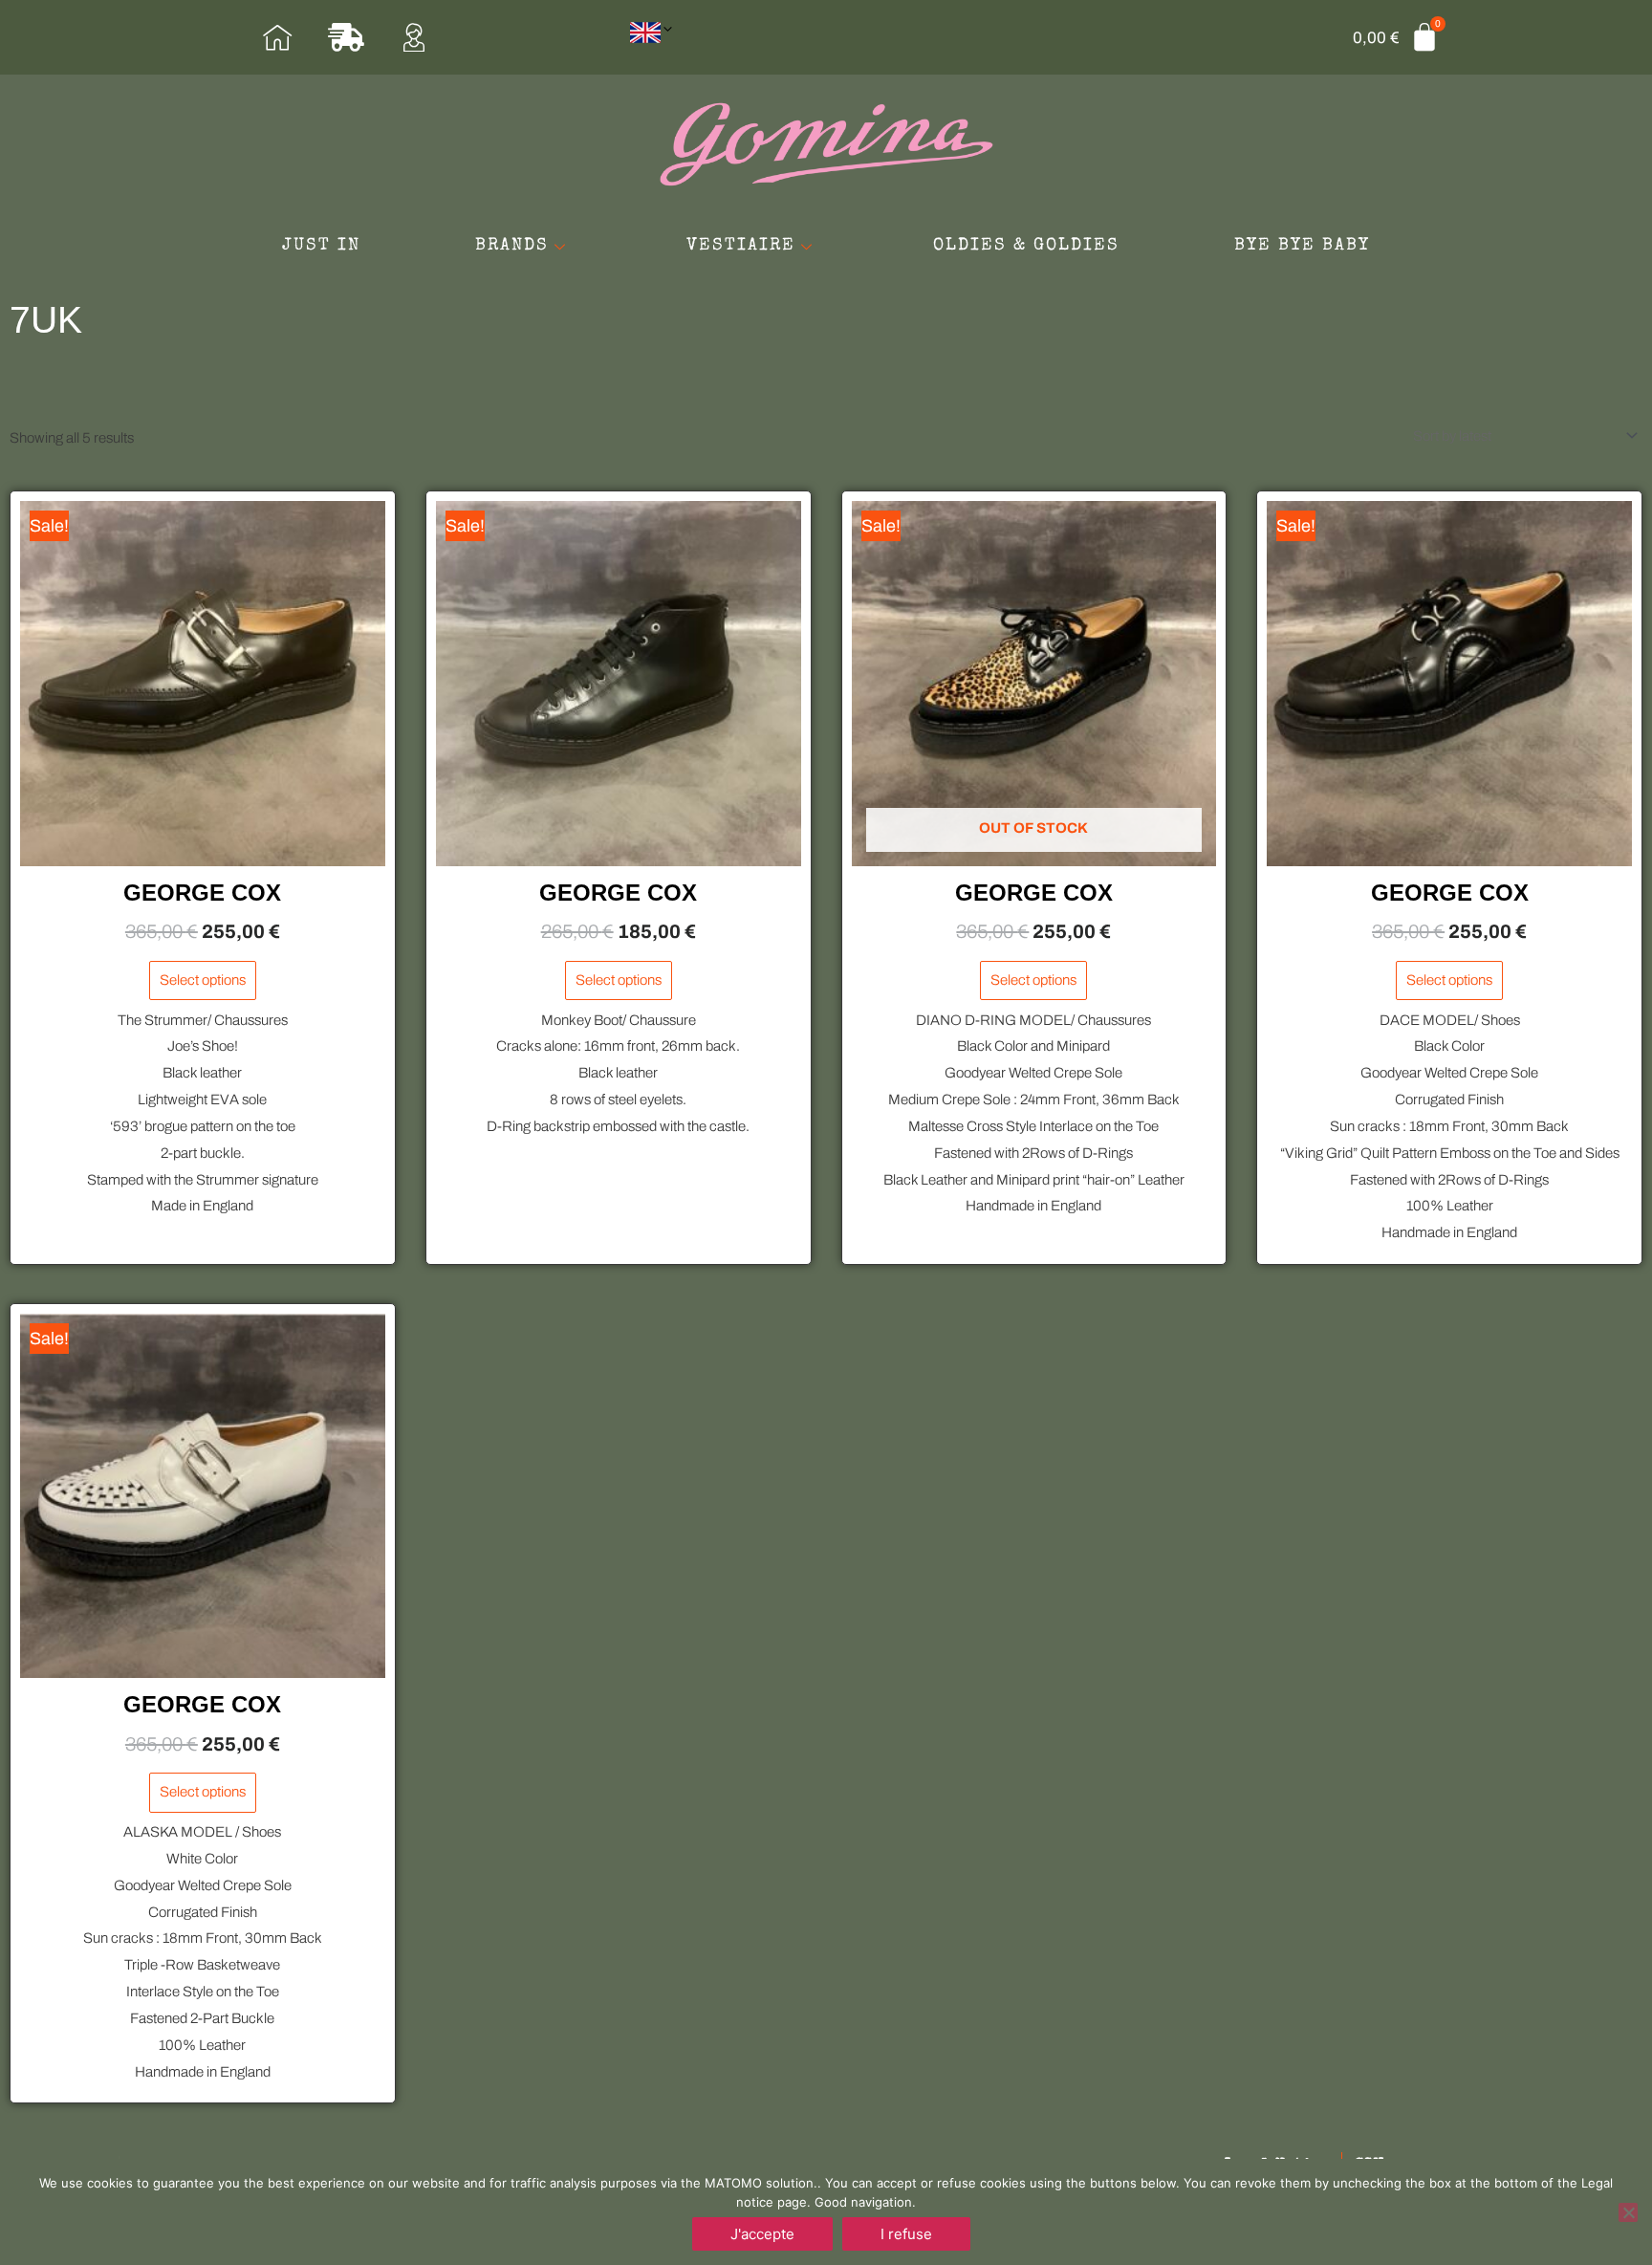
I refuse (906, 2234)
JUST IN (321, 246)
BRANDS (512, 246)
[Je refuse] (1628, 2212)
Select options (203, 980)
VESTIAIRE (741, 246)
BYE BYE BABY (1302, 246)
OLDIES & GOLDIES (1026, 246)
